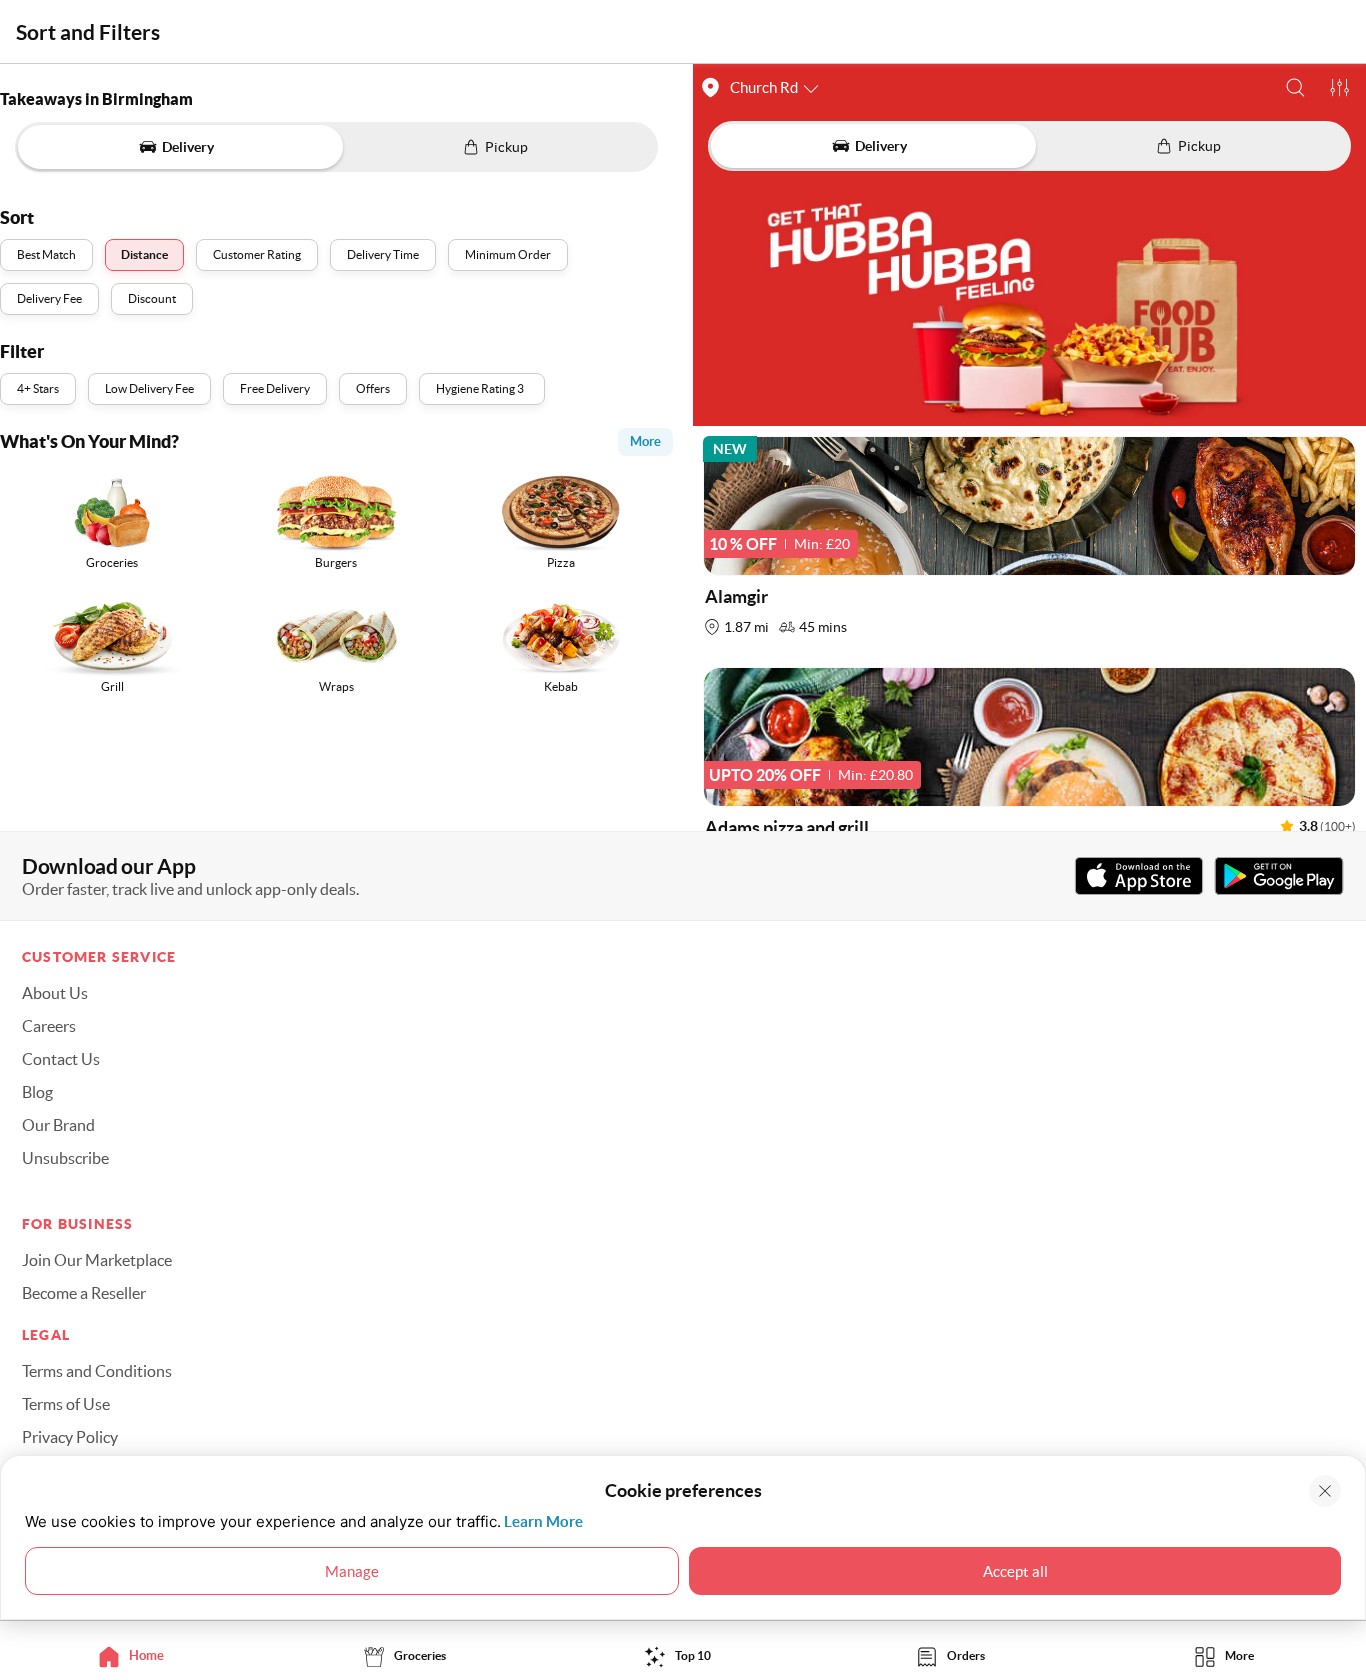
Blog (37, 1092)
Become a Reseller (84, 1293)
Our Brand (58, 1125)
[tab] (136, 1655)
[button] (1295, 87)
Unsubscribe (65, 1158)
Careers (49, 1026)
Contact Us (61, 1059)
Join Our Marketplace (97, 1260)
